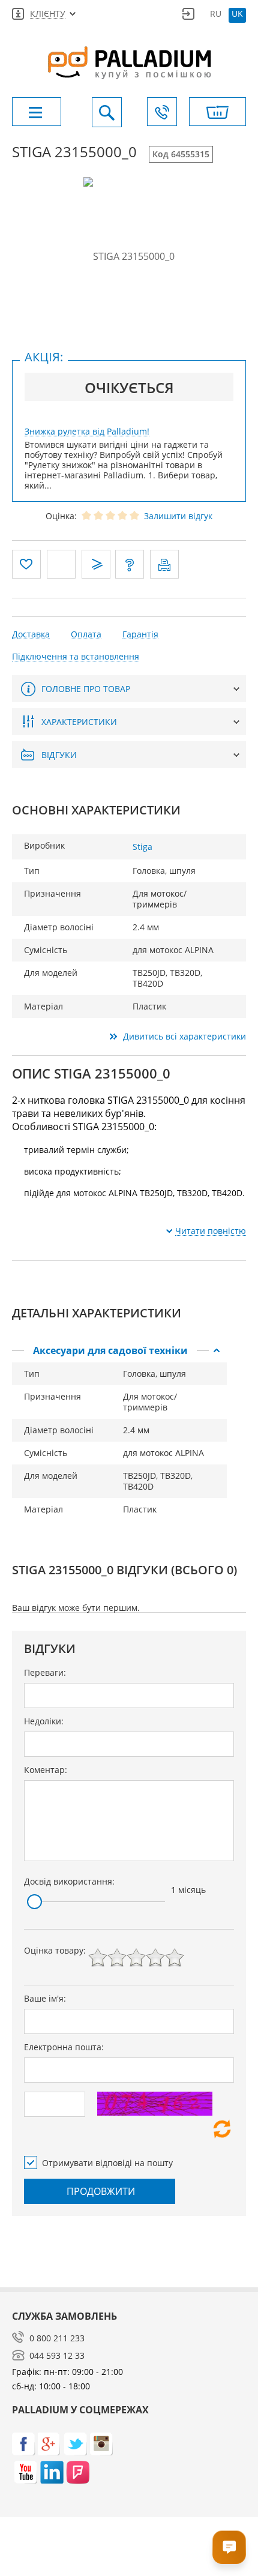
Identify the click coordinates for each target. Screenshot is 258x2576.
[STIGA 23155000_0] (129, 256)
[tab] (119, 1350)
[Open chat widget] (229, 2547)
